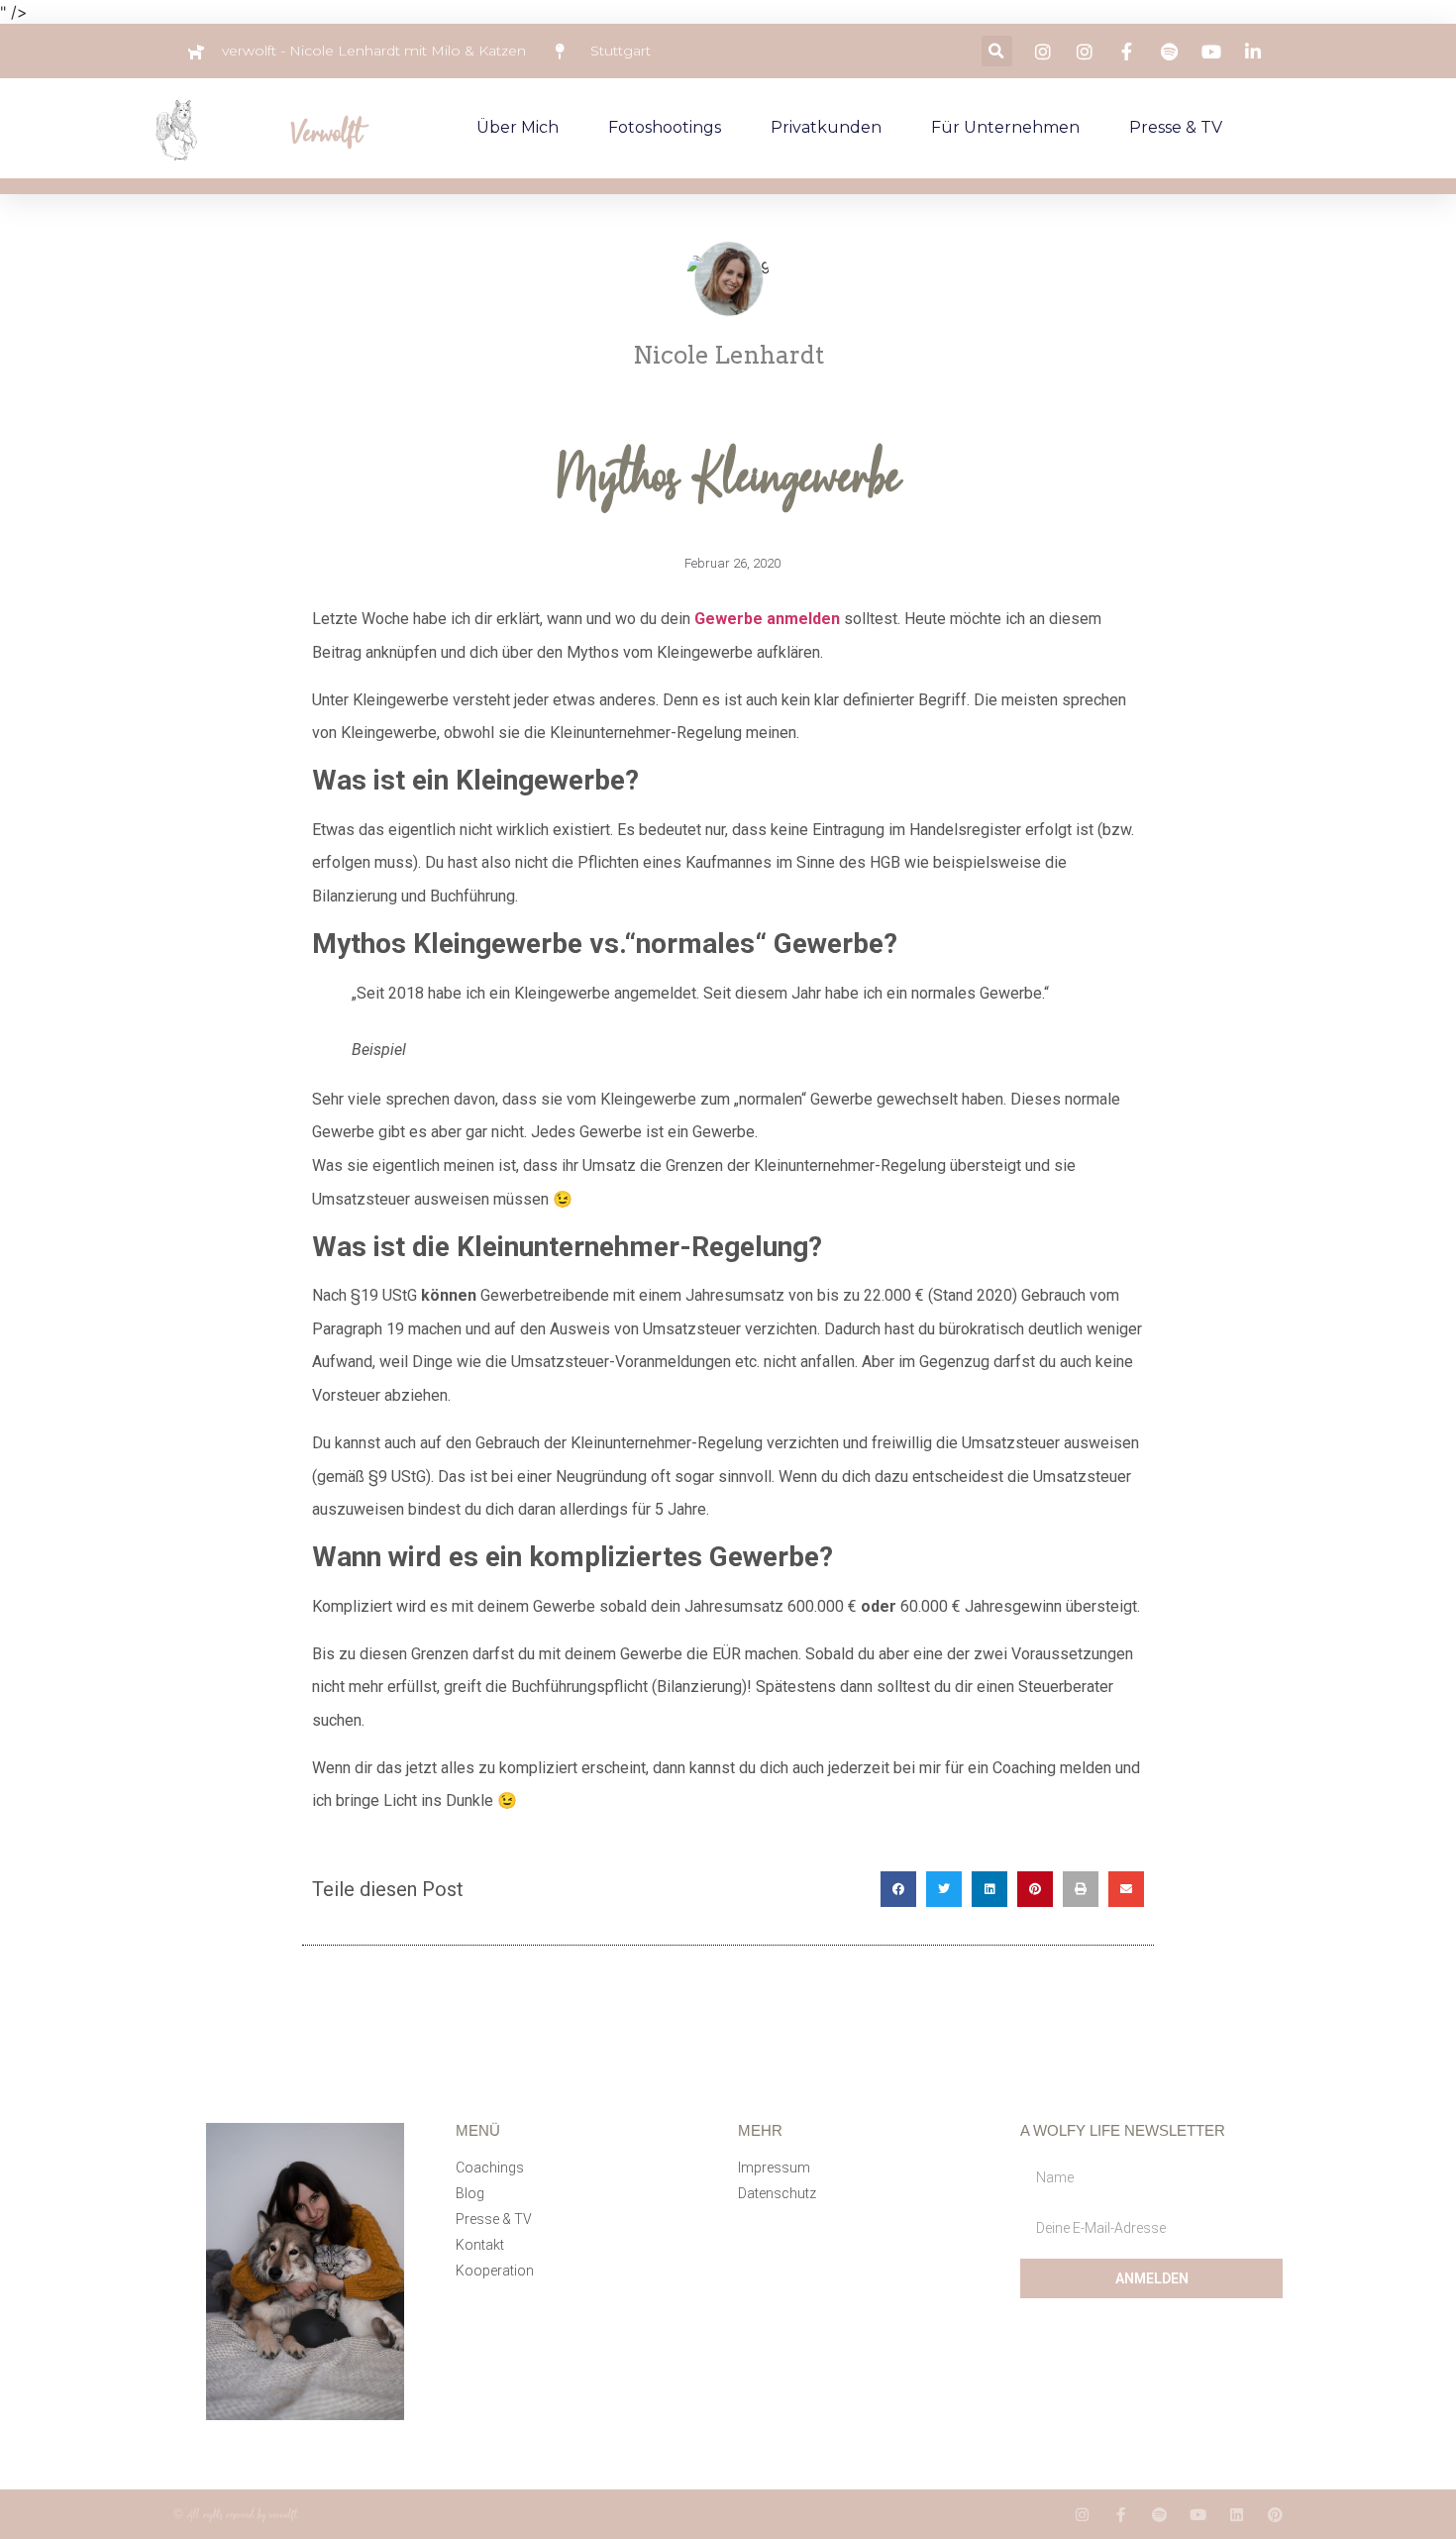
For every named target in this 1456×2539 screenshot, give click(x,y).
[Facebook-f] (1121, 2515)
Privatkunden (826, 127)
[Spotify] (1159, 2515)
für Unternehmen (1005, 127)
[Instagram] (1082, 2515)
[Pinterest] (1275, 2515)
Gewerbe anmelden (767, 619)
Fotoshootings (665, 127)
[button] (997, 51)
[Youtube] (1198, 2515)
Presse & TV (1176, 127)
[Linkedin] (1237, 2515)
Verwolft (326, 132)
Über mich (518, 127)
